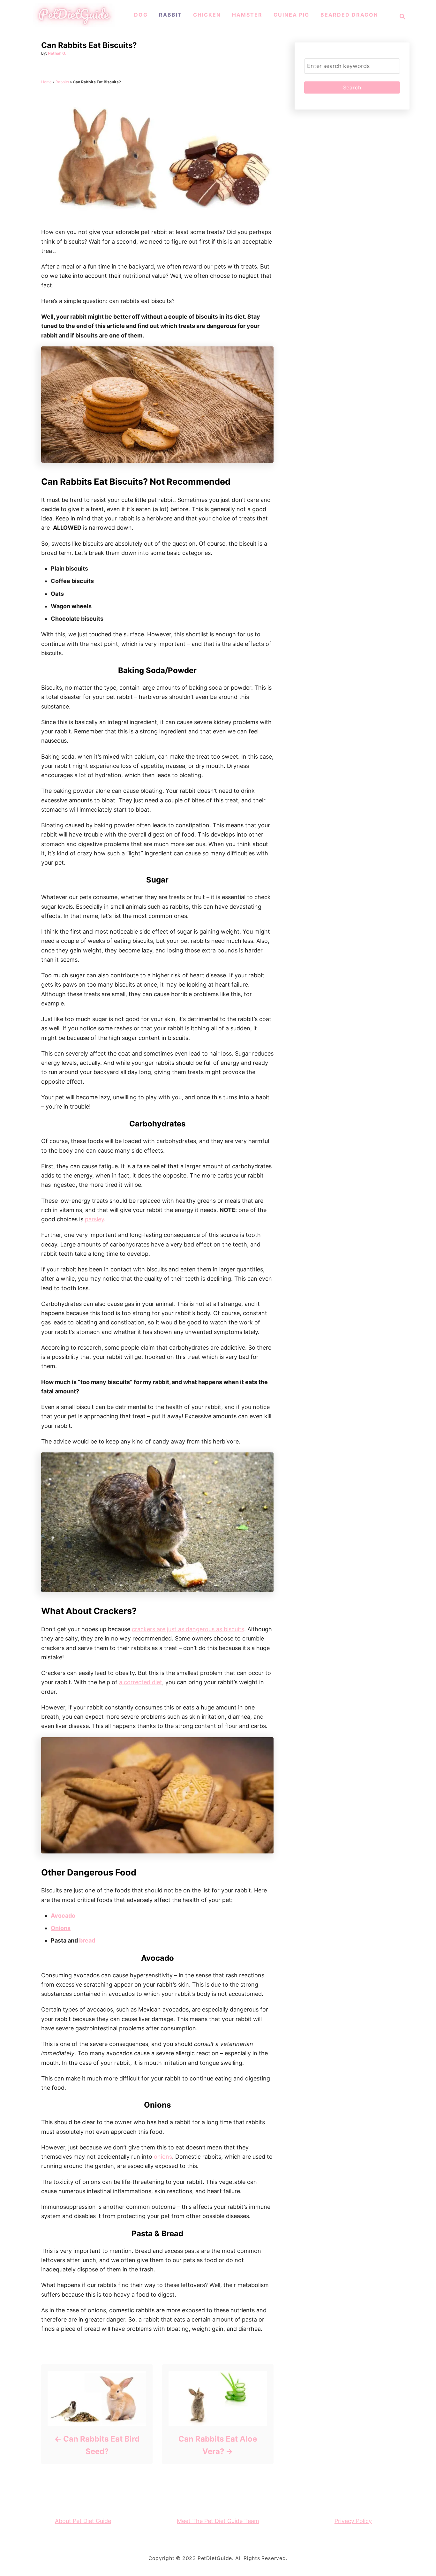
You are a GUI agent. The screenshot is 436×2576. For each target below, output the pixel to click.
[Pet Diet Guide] (74, 25)
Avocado (63, 1916)
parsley (94, 1219)
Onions (61, 1928)
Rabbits (62, 82)
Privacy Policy (353, 2521)
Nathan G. (57, 53)
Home (46, 82)
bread (87, 1940)
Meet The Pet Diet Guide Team (218, 2521)
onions (163, 2157)
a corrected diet (141, 1682)
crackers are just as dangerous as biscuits (188, 1629)
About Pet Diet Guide (83, 2521)
